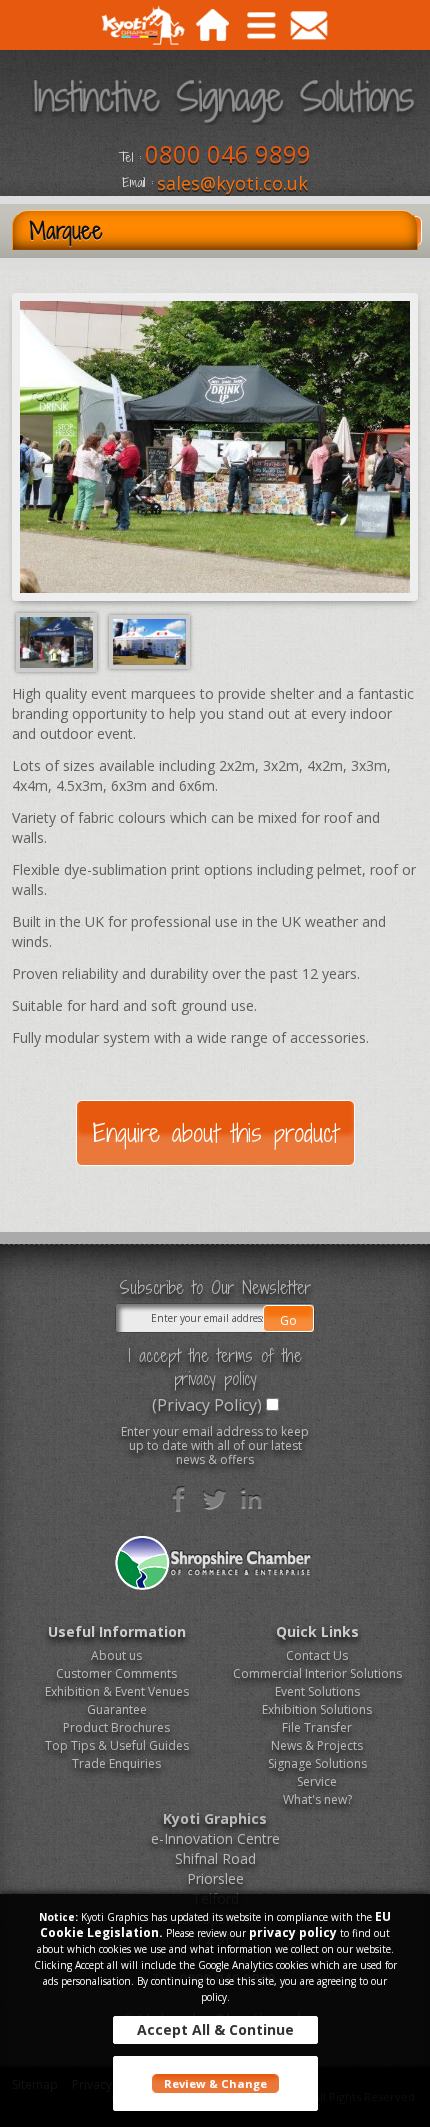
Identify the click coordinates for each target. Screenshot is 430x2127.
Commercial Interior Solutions (317, 1673)
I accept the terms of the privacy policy (215, 1367)
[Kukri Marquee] (58, 641)
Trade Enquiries (116, 1763)
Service (317, 1781)
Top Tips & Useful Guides (117, 1745)
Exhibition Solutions (317, 1709)
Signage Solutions (317, 1763)
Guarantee (117, 1709)
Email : (137, 183)
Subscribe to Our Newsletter (215, 1288)
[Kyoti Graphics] (142, 28)
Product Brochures (116, 1727)
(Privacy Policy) (207, 1405)
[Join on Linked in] (251, 1499)
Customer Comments (116, 1673)
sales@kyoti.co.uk (232, 183)
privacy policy (293, 1932)
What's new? (317, 1799)
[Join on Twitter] (215, 1499)
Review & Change (215, 2083)
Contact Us (317, 1655)
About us (116, 1655)
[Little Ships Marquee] (149, 641)
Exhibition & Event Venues (117, 1691)
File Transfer (317, 1727)
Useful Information (117, 1631)
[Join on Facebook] (179, 1499)
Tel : (130, 158)
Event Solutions (317, 1691)
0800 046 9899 (228, 153)
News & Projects (317, 1745)
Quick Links (317, 1631)
